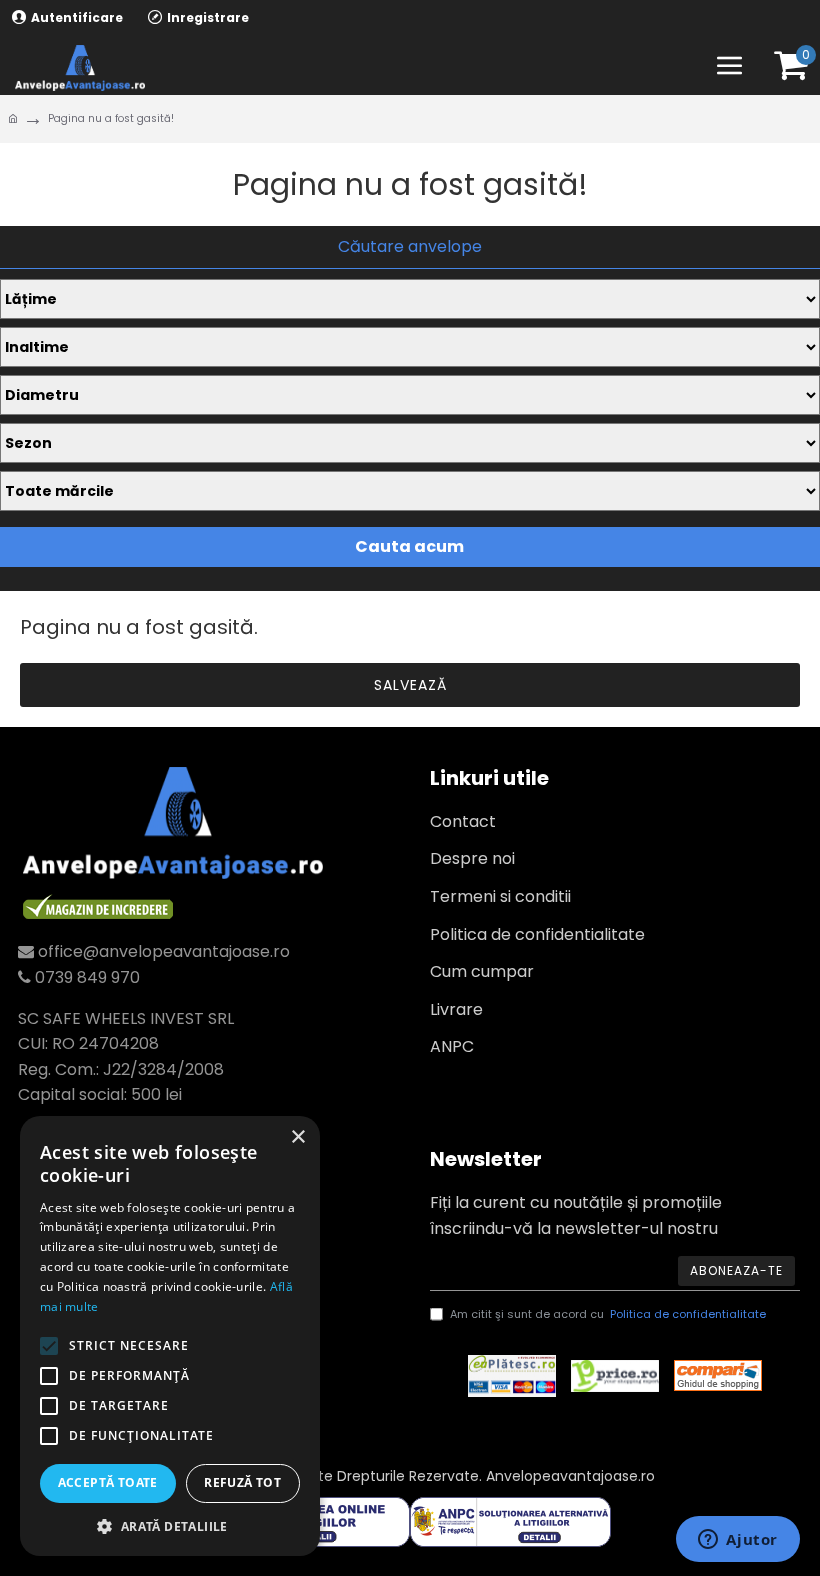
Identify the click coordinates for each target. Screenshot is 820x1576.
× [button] (297, 1137)
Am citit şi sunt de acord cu (608, 1314)
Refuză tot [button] (242, 1482)
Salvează (410, 685)
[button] (170, 1526)
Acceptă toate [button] (108, 1482)
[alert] (170, 1336)
